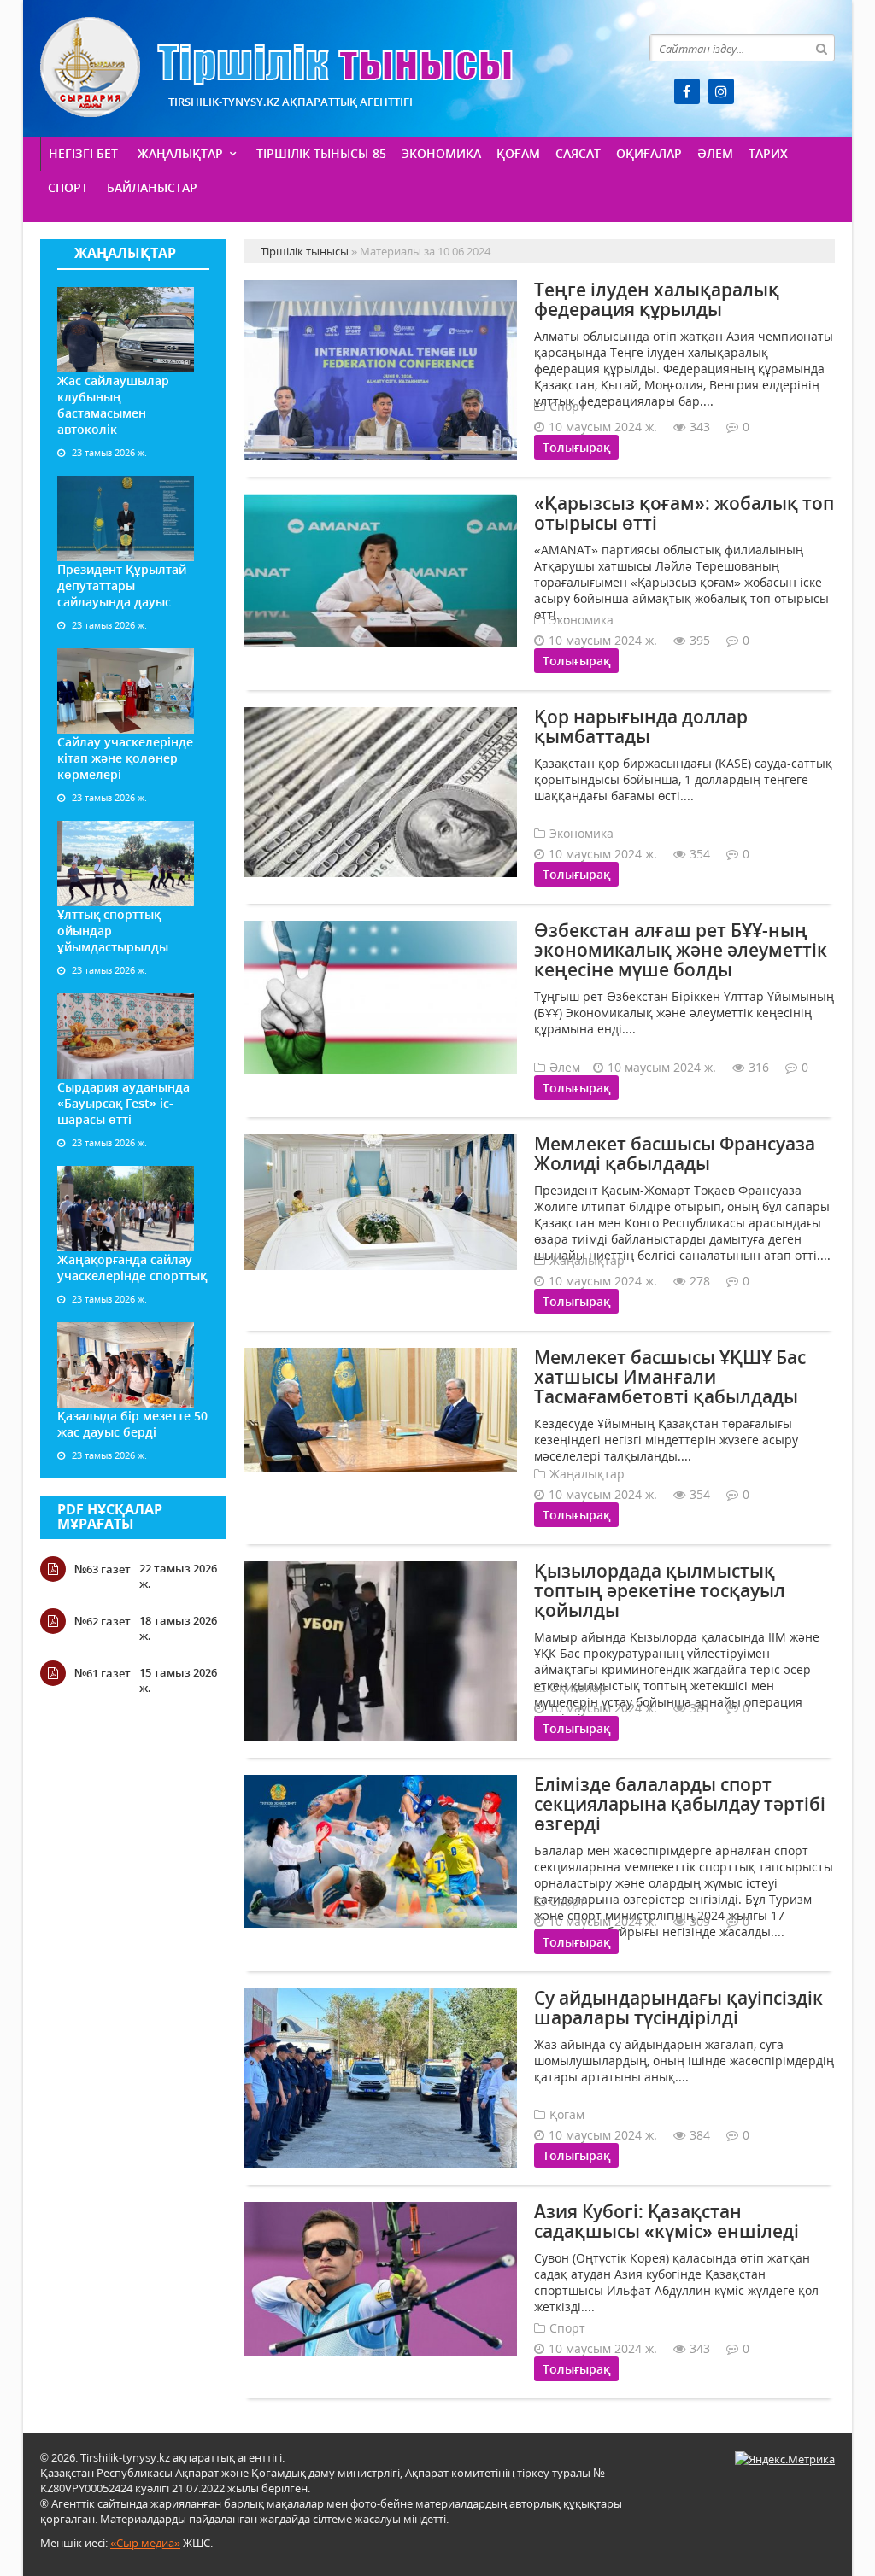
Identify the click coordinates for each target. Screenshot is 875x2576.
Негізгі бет (83, 153)
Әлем (715, 153)
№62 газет (103, 1621)
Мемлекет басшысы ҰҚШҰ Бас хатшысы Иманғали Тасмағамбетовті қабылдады (670, 1377)
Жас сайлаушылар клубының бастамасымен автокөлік (113, 405)
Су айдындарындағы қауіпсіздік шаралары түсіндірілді (678, 2008)
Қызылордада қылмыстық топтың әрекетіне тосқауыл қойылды (660, 1590)
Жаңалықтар (180, 153)
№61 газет (103, 1673)
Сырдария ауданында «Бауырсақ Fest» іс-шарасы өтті (123, 1103)
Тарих (768, 153)
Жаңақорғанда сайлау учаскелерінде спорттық (132, 1268)
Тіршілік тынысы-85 (321, 153)
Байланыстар (152, 187)
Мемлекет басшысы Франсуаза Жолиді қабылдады (675, 1153)
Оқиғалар (649, 153)
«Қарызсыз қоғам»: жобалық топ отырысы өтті (684, 513)
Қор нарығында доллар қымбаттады (641, 726)
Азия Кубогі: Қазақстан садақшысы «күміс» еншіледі (667, 2221)
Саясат (578, 153)
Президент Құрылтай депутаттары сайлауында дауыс (122, 585)
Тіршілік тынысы (276, 67)
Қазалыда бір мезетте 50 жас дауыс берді (132, 1424)
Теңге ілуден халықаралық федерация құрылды (657, 299)
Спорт (68, 187)
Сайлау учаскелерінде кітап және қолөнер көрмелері (125, 758)
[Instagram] (721, 91)
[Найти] (821, 48)
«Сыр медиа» (145, 2543)
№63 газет (103, 1569)
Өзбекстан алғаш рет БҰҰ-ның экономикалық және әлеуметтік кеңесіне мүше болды (681, 950)
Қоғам (518, 153)
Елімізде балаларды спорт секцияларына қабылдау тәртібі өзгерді (680, 1804)
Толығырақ (576, 447)
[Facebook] (687, 91)
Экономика (441, 153)
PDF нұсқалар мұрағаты (110, 1517)
